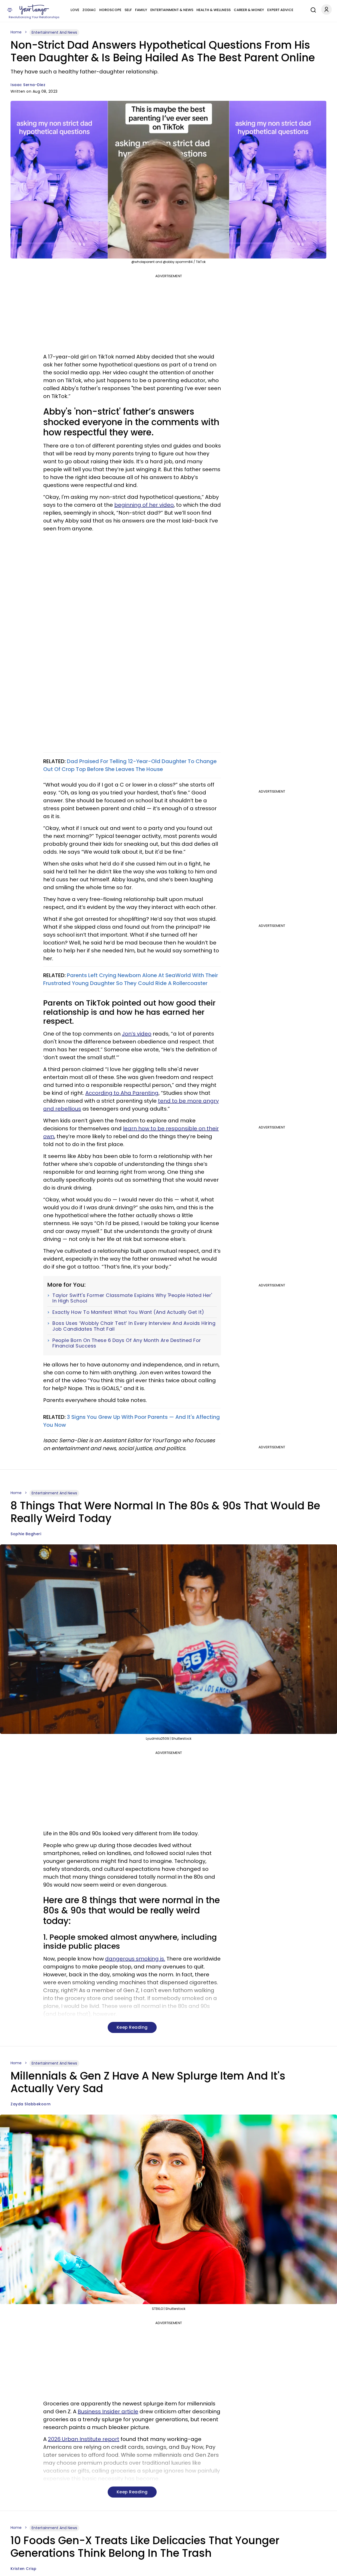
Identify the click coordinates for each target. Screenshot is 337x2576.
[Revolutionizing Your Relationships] (34, 10)
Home (16, 32)
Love (75, 10)
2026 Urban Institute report (84, 2439)
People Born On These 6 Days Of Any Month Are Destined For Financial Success (127, 1343)
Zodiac (89, 10)
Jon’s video (137, 1034)
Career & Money (249, 10)
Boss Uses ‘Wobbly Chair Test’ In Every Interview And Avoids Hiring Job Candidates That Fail (134, 1326)
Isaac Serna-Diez (28, 85)
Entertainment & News (172, 10)
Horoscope (110, 10)
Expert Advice (280, 10)
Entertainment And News (54, 32)
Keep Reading (132, 2027)
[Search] (312, 9)
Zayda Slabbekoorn (31, 2104)
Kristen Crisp (24, 2569)
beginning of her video (144, 505)
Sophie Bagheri (26, 1534)
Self (128, 10)
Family (141, 10)
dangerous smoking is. (135, 1959)
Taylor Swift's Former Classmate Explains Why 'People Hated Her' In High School (132, 1298)
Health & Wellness (214, 10)
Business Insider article (108, 2411)
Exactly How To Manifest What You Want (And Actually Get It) (128, 1312)
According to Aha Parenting (122, 1093)
